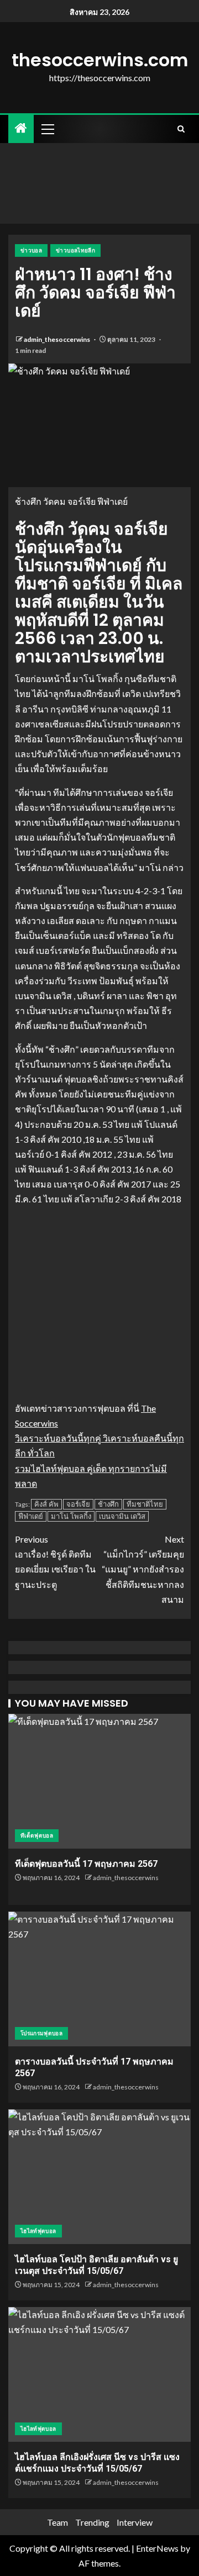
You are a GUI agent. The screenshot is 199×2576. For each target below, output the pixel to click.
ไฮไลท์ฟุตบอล (38, 2231)
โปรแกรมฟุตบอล (41, 2033)
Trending (92, 2522)
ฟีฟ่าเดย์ (31, 1516)
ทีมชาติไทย (145, 1504)
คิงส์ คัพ (46, 1504)
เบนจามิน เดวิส (122, 1516)
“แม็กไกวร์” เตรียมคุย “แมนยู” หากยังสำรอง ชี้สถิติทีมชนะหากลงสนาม (143, 1569)
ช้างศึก (108, 1504)
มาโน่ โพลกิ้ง (71, 1516)
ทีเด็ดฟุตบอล (37, 1835)
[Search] (181, 129)
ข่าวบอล (31, 250)
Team (57, 2522)
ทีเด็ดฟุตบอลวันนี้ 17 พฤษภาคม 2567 (86, 1864)
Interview (135, 2522)
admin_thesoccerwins (57, 339)
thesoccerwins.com (100, 60)
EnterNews (157, 2548)
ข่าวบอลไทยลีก (75, 250)
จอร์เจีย (78, 1504)
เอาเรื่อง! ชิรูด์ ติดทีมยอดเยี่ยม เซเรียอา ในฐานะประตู (55, 1562)
